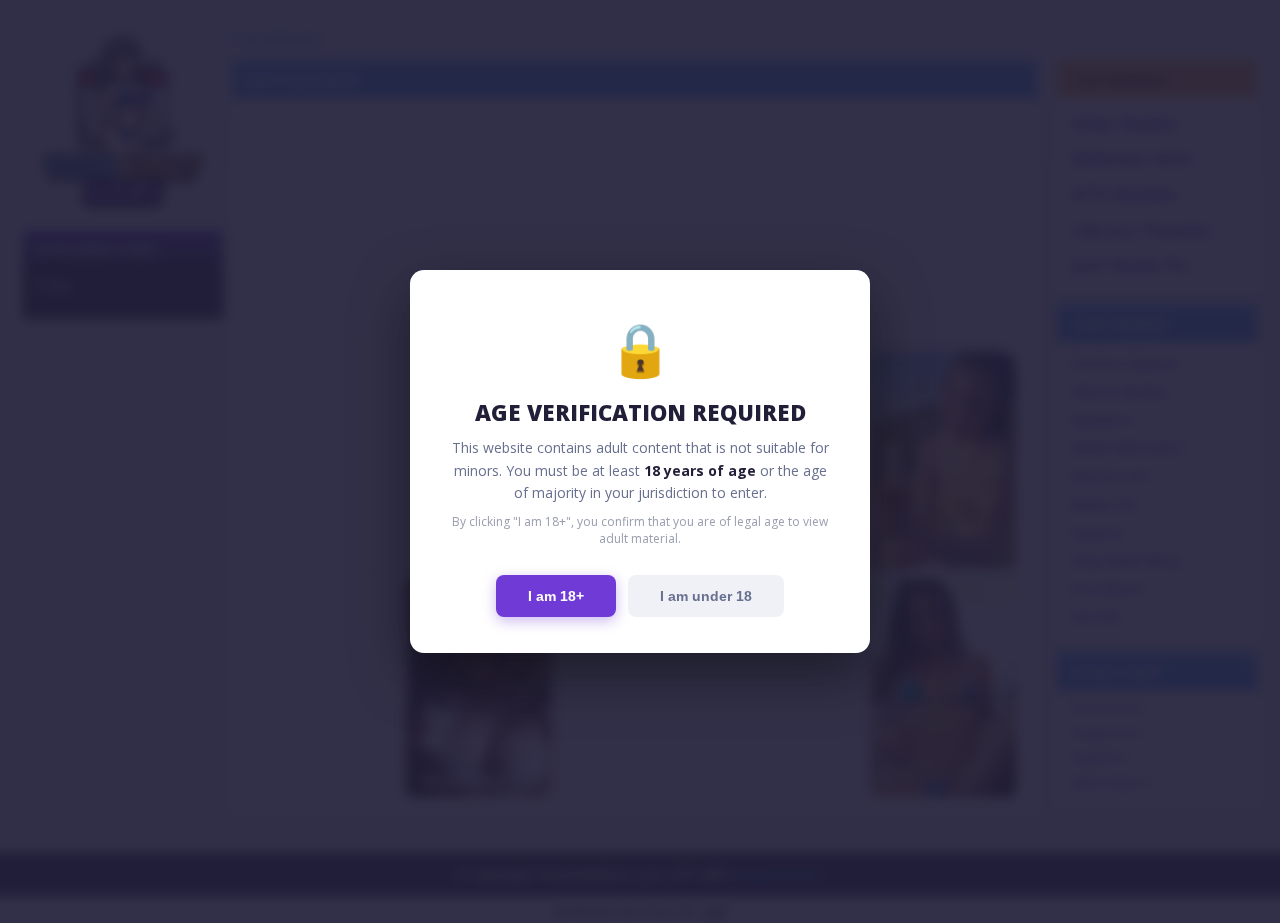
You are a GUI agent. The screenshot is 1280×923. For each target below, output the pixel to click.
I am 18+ (556, 596)
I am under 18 (706, 596)
